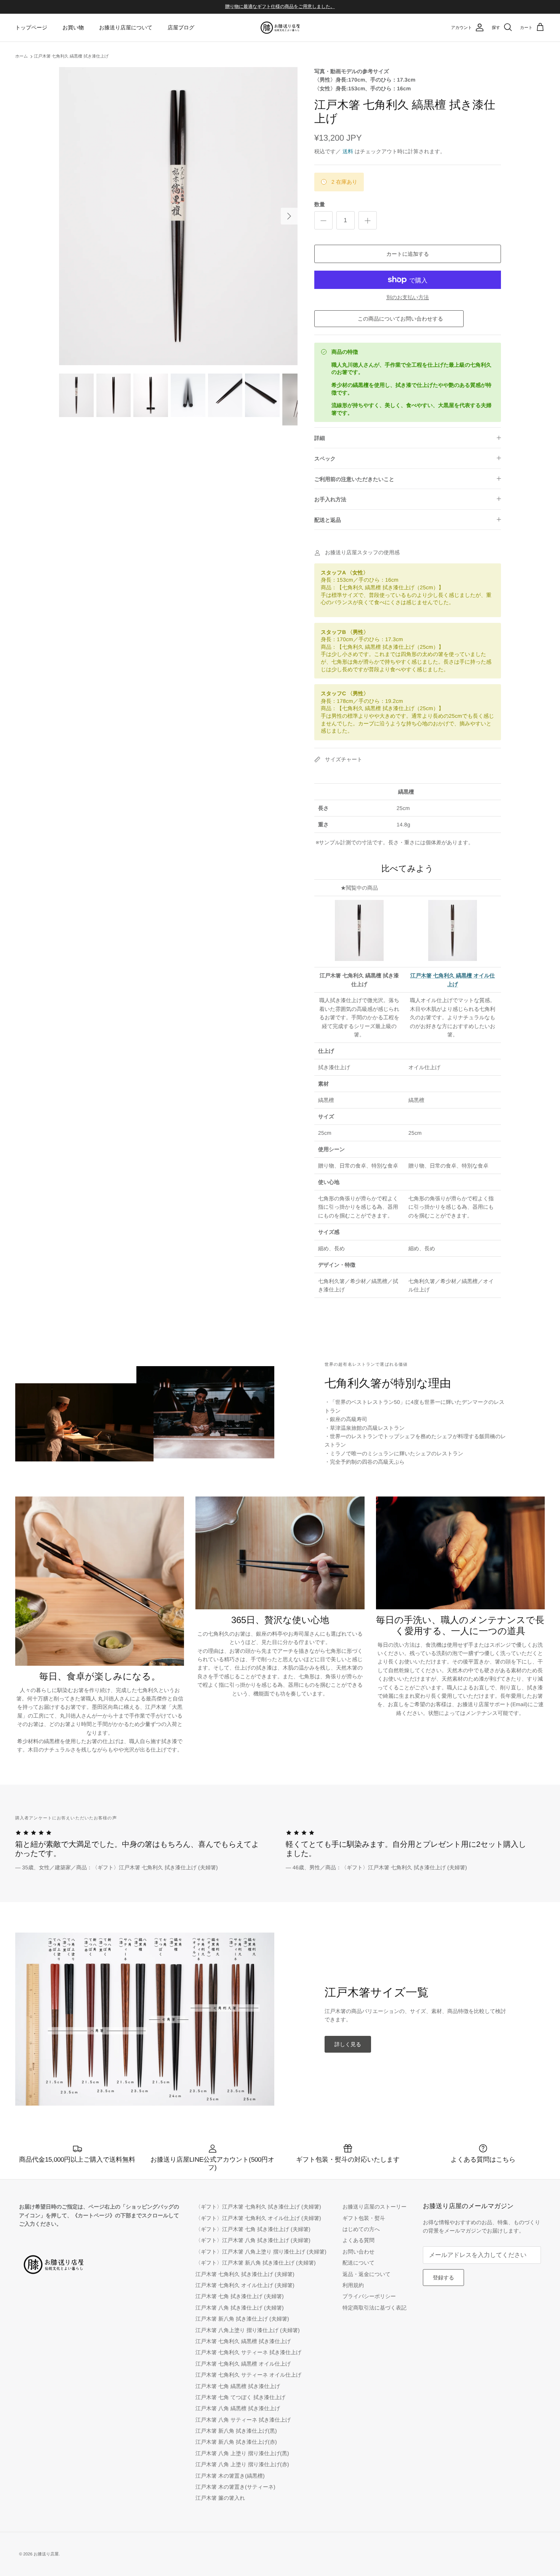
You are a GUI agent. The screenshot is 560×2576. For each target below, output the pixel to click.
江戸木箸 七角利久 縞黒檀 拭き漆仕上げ (71, 56)
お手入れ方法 (330, 499)
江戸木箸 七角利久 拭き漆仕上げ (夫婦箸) (245, 2274)
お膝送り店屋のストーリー (374, 2207)
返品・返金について (366, 2274)
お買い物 (73, 27)
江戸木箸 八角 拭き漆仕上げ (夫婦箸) (240, 2308)
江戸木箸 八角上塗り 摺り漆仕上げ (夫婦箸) (248, 2330)
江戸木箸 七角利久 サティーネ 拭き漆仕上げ (248, 2352)
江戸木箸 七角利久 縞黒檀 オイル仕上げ (243, 2364)
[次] (289, 216)
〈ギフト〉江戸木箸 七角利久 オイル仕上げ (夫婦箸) (258, 2218)
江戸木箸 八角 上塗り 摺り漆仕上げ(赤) (242, 2464)
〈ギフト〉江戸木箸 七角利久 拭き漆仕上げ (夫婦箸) (258, 2207)
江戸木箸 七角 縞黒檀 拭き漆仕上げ (238, 2386)
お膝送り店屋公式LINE (262, 6)
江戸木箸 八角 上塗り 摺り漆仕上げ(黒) (242, 2453)
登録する (443, 2278)
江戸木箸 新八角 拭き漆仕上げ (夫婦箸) (242, 2319)
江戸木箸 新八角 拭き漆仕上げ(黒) (236, 2431)
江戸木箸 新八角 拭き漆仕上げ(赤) (236, 2442)
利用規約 (353, 2285)
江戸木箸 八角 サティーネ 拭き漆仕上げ (243, 2420)
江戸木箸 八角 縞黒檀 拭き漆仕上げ (238, 2408)
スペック (325, 459)
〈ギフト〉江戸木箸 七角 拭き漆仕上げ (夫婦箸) (253, 2229)
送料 (348, 151)
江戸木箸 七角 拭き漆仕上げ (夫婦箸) (240, 2296)
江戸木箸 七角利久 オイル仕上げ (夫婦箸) (245, 2285)
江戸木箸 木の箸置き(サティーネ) (235, 2487)
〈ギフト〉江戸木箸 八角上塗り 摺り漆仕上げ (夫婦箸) (261, 2252)
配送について (358, 2263)
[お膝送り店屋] (280, 28)
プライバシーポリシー (369, 2296)
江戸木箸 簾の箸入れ (220, 2498)
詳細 (320, 438)
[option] (178, 216)
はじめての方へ (361, 2229)
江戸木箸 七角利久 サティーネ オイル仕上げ (248, 2375)
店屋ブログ (181, 27)
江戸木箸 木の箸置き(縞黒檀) (230, 2476)
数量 (320, 204)
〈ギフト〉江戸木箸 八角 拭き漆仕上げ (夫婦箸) (253, 2240)
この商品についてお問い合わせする (399, 319)
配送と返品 (328, 520)
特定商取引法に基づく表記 (374, 2308)
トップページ (31, 27)
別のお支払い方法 (408, 297)
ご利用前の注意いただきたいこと (354, 479)
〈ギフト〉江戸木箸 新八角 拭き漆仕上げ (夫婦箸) (256, 2263)
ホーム (22, 56)
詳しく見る (348, 2044)
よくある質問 (358, 2240)
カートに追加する (408, 254)
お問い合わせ (358, 2252)
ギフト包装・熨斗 (364, 2218)
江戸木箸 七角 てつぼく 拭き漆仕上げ (240, 2397)
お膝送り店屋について (126, 27)
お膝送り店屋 (46, 2554)
